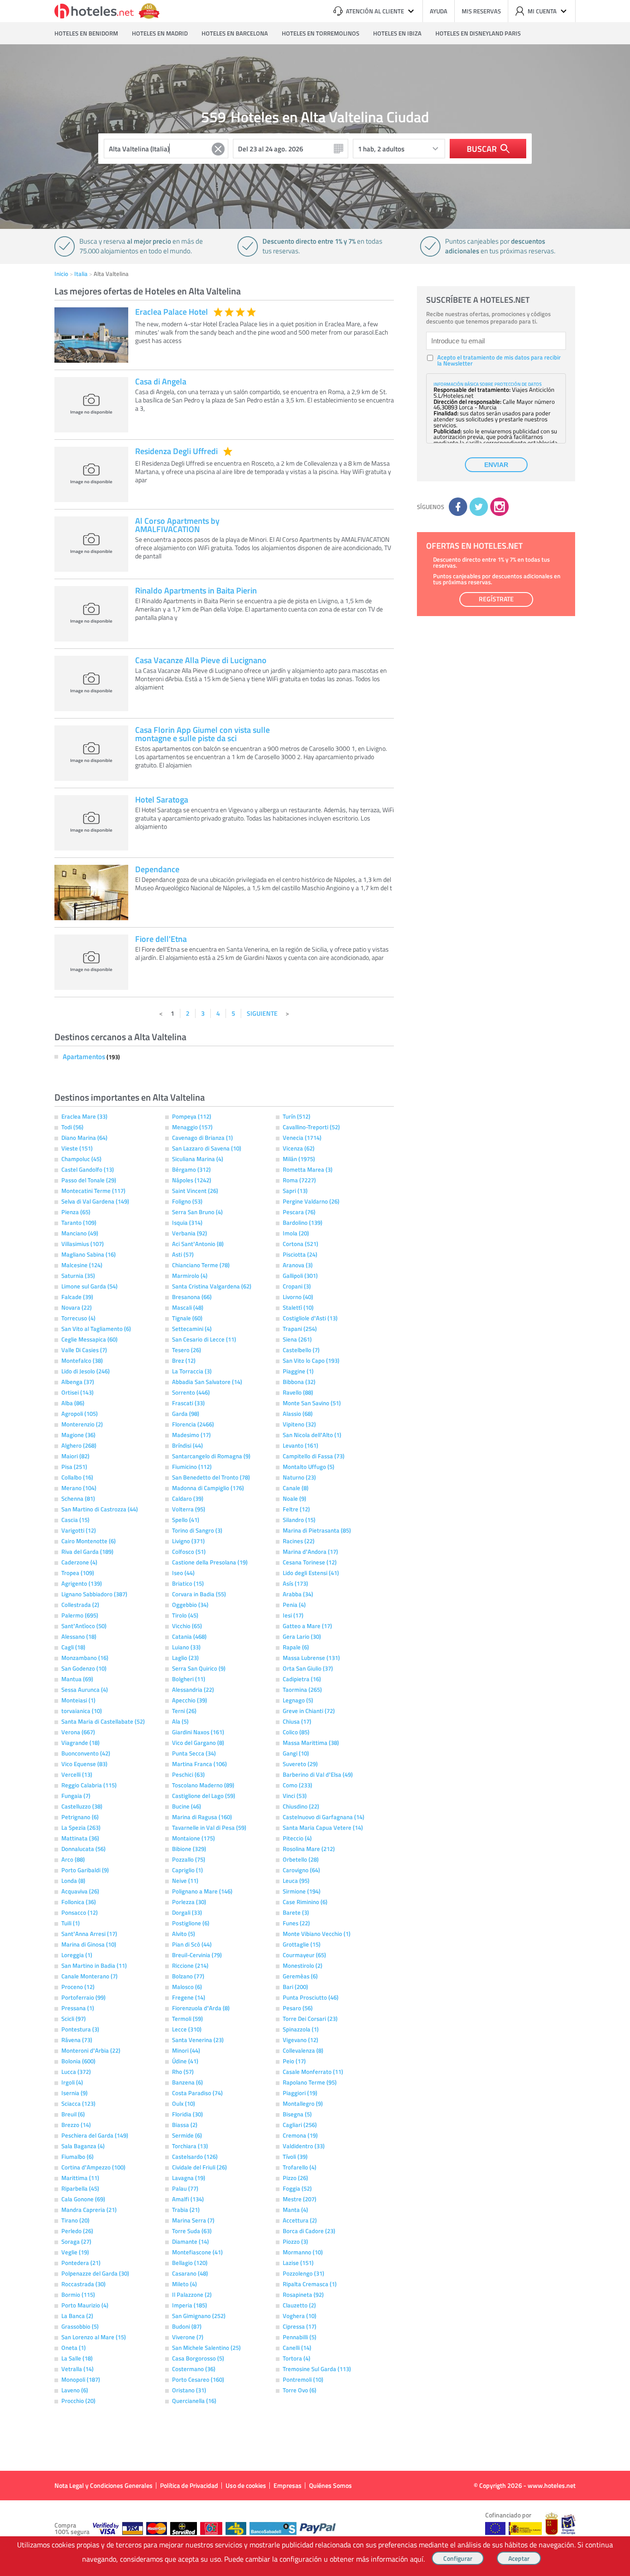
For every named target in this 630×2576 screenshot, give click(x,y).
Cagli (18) (73, 1647)
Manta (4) (295, 2210)
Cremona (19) (300, 2135)
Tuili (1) (71, 1923)
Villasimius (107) (83, 1244)
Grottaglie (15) (302, 1944)
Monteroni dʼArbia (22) (91, 2050)
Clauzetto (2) (299, 2305)
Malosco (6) (187, 1987)
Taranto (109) (79, 1222)
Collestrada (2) (80, 1605)
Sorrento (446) (191, 1392)
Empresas (288, 2485)
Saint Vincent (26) (195, 1191)
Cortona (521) (300, 1244)
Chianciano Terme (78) (201, 1265)
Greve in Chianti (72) (309, 1711)
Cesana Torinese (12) (310, 1562)
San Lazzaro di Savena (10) (207, 1148)
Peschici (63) (188, 1774)
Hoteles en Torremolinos (321, 33)
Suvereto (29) (300, 1764)
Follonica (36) (79, 1902)
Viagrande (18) (80, 1743)
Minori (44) (186, 2050)
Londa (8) (73, 1881)
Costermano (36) (194, 2369)
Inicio (61, 274)
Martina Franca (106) (199, 1764)
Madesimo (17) (191, 1435)
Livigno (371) (188, 1541)
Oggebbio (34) (190, 1605)
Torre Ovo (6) (300, 2390)
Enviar (496, 465)
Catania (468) (189, 1636)
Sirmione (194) (302, 1891)
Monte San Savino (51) (312, 1403)
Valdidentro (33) (304, 2146)
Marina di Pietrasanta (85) (317, 1530)
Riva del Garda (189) (87, 1552)
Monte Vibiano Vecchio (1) (317, 1934)
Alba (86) (73, 1403)
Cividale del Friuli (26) (199, 2167)
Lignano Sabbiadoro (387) (94, 1594)
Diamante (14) (190, 2241)
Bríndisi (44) (187, 1445)
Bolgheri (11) (189, 1679)
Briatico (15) (188, 1583)
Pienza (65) (76, 1212)
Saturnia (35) (78, 1276)
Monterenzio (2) (82, 1424)
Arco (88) (73, 1859)
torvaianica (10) (82, 1711)
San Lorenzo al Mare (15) (94, 2337)
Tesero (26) (187, 1350)
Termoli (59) (187, 2019)
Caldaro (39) (188, 1498)
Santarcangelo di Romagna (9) (211, 1456)
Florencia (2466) (193, 1424)
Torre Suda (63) (192, 2231)
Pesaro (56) (298, 2008)
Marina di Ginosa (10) (89, 1944)
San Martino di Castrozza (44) (100, 1509)
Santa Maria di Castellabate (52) (103, 1721)
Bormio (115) (78, 2294)
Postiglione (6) (191, 1923)
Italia (81, 274)
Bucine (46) (187, 1806)
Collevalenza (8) (303, 2050)
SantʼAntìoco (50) (84, 1626)
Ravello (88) (298, 1392)
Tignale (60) (187, 1318)
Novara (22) (77, 1307)
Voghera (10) (300, 2316)
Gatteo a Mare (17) (307, 1626)
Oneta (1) (74, 2348)
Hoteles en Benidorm (86, 33)
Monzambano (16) (85, 1658)
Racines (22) (299, 1541)
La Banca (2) (77, 2316)
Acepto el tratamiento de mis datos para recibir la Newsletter (499, 360)
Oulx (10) (184, 2103)
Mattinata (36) (80, 1838)
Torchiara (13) (190, 2146)
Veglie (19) (75, 2252)
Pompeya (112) (192, 1116)
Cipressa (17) (300, 2326)
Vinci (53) (295, 1796)
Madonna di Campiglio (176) (208, 1488)
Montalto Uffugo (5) (309, 1467)
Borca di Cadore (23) (309, 2231)
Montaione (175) (193, 1838)
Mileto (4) (184, 2284)
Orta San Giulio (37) (308, 1668)
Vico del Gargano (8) (198, 1743)
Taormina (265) (302, 1689)
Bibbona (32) (299, 1382)
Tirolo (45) (185, 1615)
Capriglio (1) (187, 1870)
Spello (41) (186, 1520)
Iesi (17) (293, 1615)
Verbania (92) (190, 1233)
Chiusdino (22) (301, 1806)
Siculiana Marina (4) (198, 1159)
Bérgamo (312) (191, 1169)
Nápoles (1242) (192, 1180)
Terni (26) (184, 1711)
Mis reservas (481, 11)
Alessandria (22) (193, 1689)
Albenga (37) (78, 1382)
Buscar (482, 149)
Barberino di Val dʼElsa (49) (318, 1774)
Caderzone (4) (79, 1562)
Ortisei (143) (77, 1392)
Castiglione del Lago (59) (204, 1796)
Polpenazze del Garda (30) (95, 2273)
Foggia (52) (297, 2188)
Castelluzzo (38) (82, 1806)
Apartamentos (85, 1056)
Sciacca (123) (78, 2103)
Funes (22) (296, 1923)
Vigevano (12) (300, 2040)
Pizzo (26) (295, 2178)
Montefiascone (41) (197, 2252)
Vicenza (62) (299, 1148)
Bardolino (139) (303, 1222)
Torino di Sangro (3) (197, 1530)
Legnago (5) (298, 1700)
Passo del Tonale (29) (89, 1180)
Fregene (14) (189, 1997)
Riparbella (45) (80, 2188)
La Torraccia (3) (192, 1371)
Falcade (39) (77, 1297)
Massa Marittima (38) (311, 1743)
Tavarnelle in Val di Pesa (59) (209, 1827)
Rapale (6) (296, 1647)
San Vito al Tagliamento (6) (96, 1329)
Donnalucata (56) (83, 1849)
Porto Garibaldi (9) (85, 1870)
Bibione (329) (189, 1849)
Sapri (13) (295, 1191)
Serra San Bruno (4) (197, 1212)
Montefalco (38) (82, 1360)
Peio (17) (294, 2061)
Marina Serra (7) (193, 2220)
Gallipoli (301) (300, 1276)
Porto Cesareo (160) (198, 2379)
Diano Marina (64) (84, 1138)
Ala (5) (180, 1721)
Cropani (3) (297, 1286)
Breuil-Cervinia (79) (197, 1955)
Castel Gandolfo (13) (88, 1169)
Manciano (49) (80, 1233)
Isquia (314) (187, 1222)
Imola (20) (296, 1233)
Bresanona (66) (192, 1297)
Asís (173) (295, 1583)
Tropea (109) (78, 1573)
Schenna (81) (78, 1498)
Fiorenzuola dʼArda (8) (201, 2008)
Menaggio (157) (192, 1127)
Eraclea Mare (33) (84, 1116)
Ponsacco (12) (80, 1912)
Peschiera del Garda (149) (95, 2135)
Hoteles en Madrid (160, 33)
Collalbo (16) (77, 1477)
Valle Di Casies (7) (84, 1350)
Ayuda (439, 11)
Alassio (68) (298, 1414)
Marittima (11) (80, 2178)
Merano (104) (79, 1488)
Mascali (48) (188, 1307)
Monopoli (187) (81, 2379)
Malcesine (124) (82, 1265)
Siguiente (262, 1013)
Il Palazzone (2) (192, 2294)
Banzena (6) (187, 2082)
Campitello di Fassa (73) (314, 1456)
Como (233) (297, 1785)
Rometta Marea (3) (308, 1169)
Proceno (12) (78, 1987)
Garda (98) (186, 1414)
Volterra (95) (189, 1509)
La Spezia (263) (81, 1827)
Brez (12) (184, 1360)
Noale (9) (294, 1498)
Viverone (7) (188, 2337)
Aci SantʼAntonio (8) (198, 1244)
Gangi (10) (296, 1753)
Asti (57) (183, 1254)
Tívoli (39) (295, 2157)
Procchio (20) (78, 2401)
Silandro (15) (299, 1520)
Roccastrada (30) (83, 2284)
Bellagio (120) (190, 2263)
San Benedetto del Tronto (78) (211, 1477)
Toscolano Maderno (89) (203, 1785)
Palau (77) (185, 2188)
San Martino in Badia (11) (94, 1965)
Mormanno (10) (303, 2252)
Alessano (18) (79, 1636)
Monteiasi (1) (78, 1700)
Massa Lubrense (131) (311, 1658)
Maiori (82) (75, 1456)
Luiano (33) (186, 1647)
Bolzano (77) (188, 1976)
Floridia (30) (187, 2114)
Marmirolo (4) (190, 1276)
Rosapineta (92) (303, 2294)
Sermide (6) (187, 2135)
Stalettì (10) (298, 1307)
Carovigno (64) (301, 1870)
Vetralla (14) (77, 2369)
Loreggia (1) (77, 1955)
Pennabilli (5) (300, 2337)
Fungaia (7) (76, 1796)
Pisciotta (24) (300, 1254)
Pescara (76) (299, 1212)
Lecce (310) (187, 2029)
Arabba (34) (298, 1594)
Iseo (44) (183, 1573)
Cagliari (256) (300, 2125)
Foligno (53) (187, 1201)
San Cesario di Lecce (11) (204, 1339)
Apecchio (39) (190, 1700)
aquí (417, 2559)
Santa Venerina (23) (198, 2040)
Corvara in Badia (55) (199, 1594)
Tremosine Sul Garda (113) (317, 2369)
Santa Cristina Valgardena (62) (212, 1286)
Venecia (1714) (302, 1138)
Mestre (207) (300, 2199)
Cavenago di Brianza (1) (202, 1138)
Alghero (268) (79, 1445)
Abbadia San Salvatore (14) (207, 1382)
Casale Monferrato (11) (313, 2072)
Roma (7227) (299, 1180)
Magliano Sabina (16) (89, 1254)
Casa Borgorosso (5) (198, 2358)
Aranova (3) (298, 1265)
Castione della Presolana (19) (210, 1562)
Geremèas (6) (300, 1976)
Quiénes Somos (330, 2485)
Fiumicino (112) (192, 1467)
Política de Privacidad (189, 2485)
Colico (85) (296, 1732)
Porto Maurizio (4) (85, 2305)
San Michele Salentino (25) (206, 2348)
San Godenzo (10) (84, 1668)
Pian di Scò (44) (192, 1944)
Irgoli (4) (72, 2082)
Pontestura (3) (80, 2029)
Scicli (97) (74, 2019)
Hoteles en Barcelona (235, 33)
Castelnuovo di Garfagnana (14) (324, 1817)
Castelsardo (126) (195, 2157)
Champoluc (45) (81, 1159)
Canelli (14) (297, 2348)
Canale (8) (296, 1488)
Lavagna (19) (189, 2178)
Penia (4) (294, 1605)
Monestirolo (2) (303, 1965)
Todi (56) (72, 1127)
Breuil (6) (73, 2114)
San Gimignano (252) (199, 2316)
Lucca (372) (76, 2072)
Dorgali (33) (187, 1912)
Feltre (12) (296, 1509)
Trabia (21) (186, 2210)
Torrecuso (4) (78, 1318)
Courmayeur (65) (304, 1955)
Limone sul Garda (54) (89, 1286)
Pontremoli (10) (303, 2379)
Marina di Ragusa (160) (202, 1817)
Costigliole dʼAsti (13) (310, 1318)
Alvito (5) (184, 1934)
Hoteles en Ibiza (397, 33)
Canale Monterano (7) (89, 1976)
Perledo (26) (77, 2231)
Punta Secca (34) (194, 1753)
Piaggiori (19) (300, 2093)
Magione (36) (78, 1435)
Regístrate (496, 599)
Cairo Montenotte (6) (89, 1541)
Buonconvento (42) (86, 1753)
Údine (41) (185, 2061)
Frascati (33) (188, 1403)
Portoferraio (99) (83, 1997)
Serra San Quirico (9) (199, 1668)
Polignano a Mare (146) (202, 1891)
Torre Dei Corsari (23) (310, 2019)
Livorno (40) (298, 1297)
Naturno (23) (299, 1477)
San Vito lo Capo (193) (311, 1360)
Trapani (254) (300, 1329)
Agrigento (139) (82, 1583)
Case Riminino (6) (305, 1902)
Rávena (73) (77, 2040)
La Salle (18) (77, 2358)
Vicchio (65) (187, 1626)
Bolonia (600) (78, 2061)
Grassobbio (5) (80, 2326)
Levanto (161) (300, 1445)
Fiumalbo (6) (77, 2157)
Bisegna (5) (297, 2114)
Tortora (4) (297, 2358)
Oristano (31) (189, 2390)
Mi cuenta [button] (542, 11)
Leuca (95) (296, 1881)
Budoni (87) (187, 2326)
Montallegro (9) (303, 2103)
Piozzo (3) (295, 2241)
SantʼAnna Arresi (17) (89, 1934)
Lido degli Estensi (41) (311, 1573)
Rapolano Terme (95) (310, 2082)
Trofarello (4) (300, 2167)
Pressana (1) (78, 2008)
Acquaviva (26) (80, 1891)
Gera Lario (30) (302, 1636)
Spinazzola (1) (301, 2029)
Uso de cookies (246, 2485)
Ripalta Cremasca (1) (310, 2284)
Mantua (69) (77, 1679)
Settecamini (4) (192, 1329)
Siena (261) (297, 1339)
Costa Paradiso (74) (197, 2093)
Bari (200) (295, 1987)
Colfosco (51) (189, 1552)
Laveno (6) (75, 2390)
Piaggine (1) (298, 1371)
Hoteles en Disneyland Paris (478, 33)
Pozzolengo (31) (303, 2273)
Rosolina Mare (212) (309, 1849)
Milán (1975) (299, 1159)
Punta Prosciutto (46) (311, 1997)
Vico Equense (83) (84, 1764)
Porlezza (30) (189, 1902)
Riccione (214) (190, 1965)
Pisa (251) (74, 1467)
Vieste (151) (77, 1148)
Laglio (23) (185, 1658)
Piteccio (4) (297, 1838)
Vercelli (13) (77, 1774)
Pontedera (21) (81, 2263)
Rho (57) (183, 2072)
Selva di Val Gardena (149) (95, 1201)
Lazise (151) (298, 2263)
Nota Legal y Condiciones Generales (104, 2485)
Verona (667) (78, 1732)
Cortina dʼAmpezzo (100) (93, 2167)
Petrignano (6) (80, 1817)
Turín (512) (297, 1116)
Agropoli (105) (80, 1414)
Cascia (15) (75, 1520)
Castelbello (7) (301, 1350)
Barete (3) (296, 1912)
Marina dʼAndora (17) (310, 1552)
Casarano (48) (190, 2273)
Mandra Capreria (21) (89, 2210)
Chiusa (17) (297, 1721)
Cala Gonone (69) (83, 2199)
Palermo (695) (80, 1615)
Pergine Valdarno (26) (311, 1201)
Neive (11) (185, 1881)
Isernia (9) (74, 2093)
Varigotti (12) (79, 1530)
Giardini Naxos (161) (198, 1732)
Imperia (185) (190, 2305)
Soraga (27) (76, 2241)
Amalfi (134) (188, 2199)
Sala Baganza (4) (83, 2146)
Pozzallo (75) (189, 1859)
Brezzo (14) (76, 2125)
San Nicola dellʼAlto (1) (312, 1435)
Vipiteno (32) (299, 1424)
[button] (315, 1288)
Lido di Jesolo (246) (86, 1371)
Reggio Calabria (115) (89, 1785)
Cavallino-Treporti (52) (311, 1127)
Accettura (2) (300, 2220)
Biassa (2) (185, 2125)
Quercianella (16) (194, 2401)
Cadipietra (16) (302, 1679)
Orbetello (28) (301, 1859)
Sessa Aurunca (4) (85, 1689)
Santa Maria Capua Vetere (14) (323, 1827)
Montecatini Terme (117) (93, 1191)
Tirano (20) (75, 2220)
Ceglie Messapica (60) (89, 1339)
